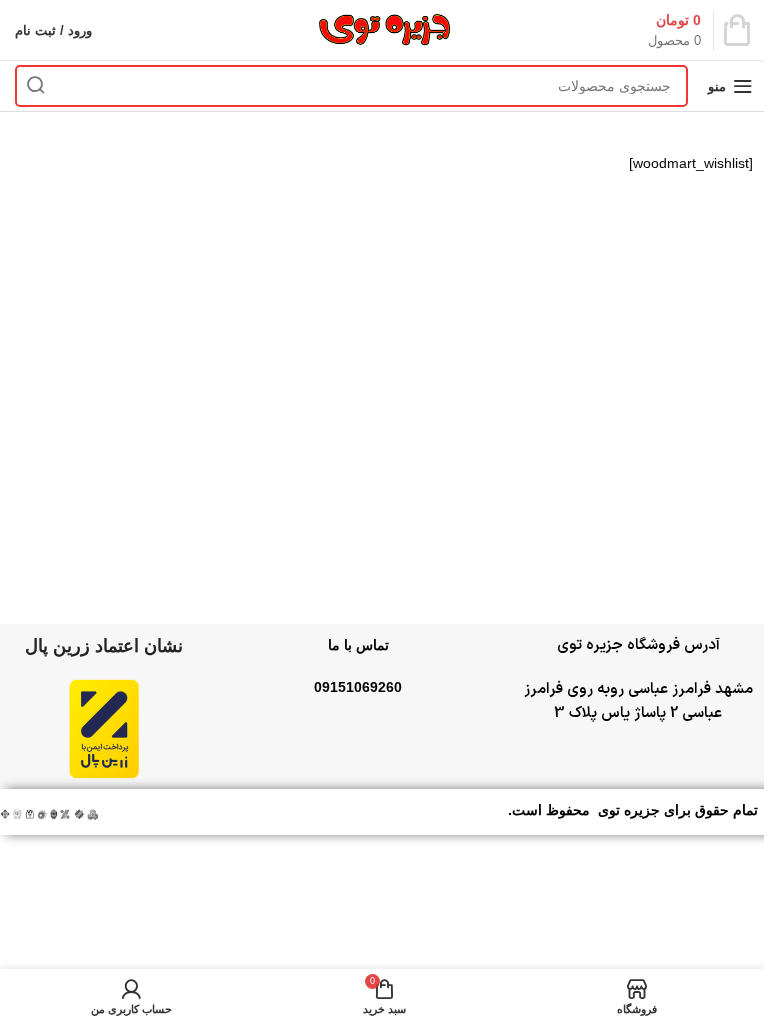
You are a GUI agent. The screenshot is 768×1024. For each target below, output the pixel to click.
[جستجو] (36, 86)
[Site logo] (384, 29)
